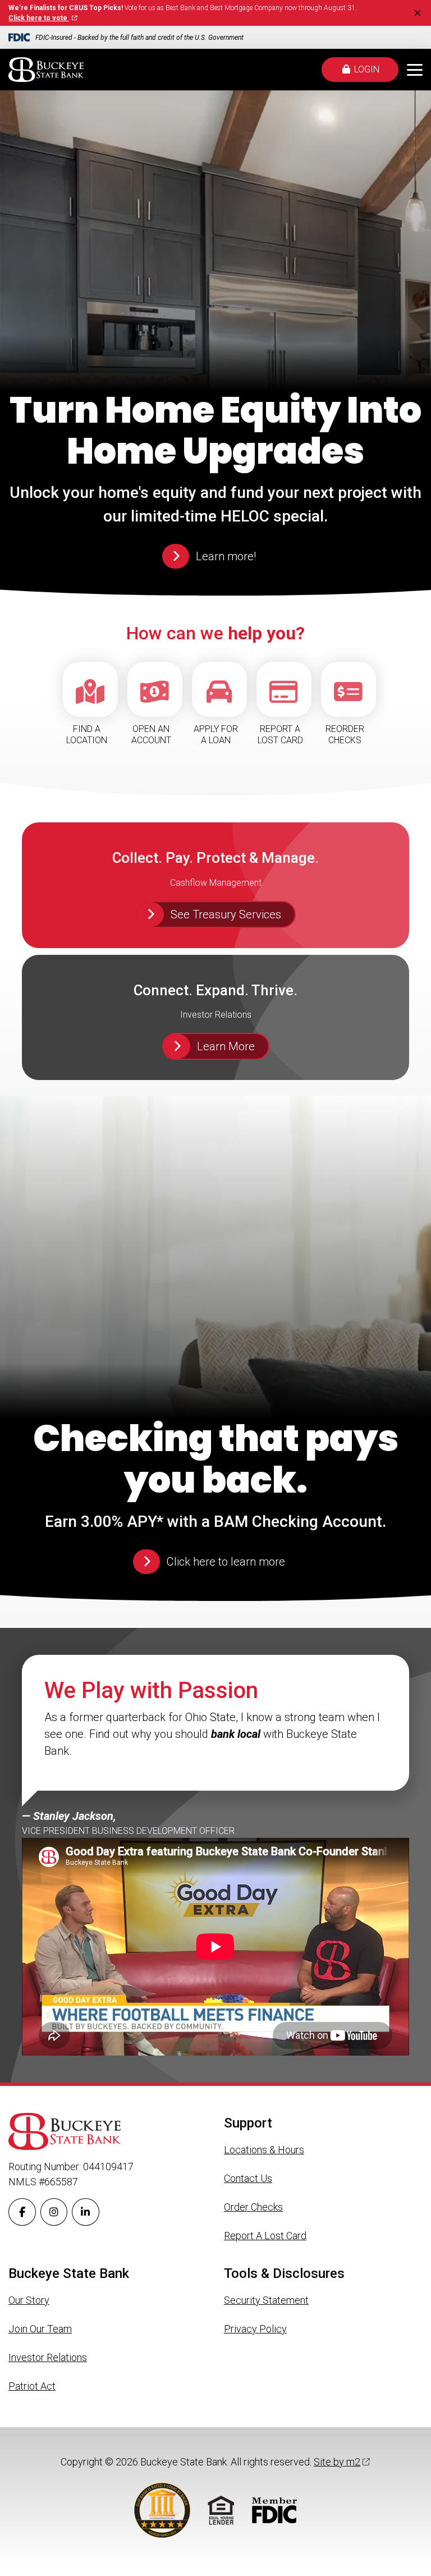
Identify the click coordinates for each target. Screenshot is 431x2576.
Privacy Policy (255, 2329)
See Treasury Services (226, 914)
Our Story (29, 2300)
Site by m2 (337, 2462)
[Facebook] (22, 2212)
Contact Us (248, 2178)
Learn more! (226, 556)
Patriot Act (32, 2386)
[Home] (46, 70)
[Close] (418, 13)
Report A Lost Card (265, 2236)
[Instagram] (54, 2212)
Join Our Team (40, 2329)
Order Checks (253, 2207)
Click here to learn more (226, 1562)
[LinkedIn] (86, 2212)
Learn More (226, 1046)
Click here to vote (39, 18)
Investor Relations (48, 2357)
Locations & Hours (264, 2150)
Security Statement (266, 2300)
